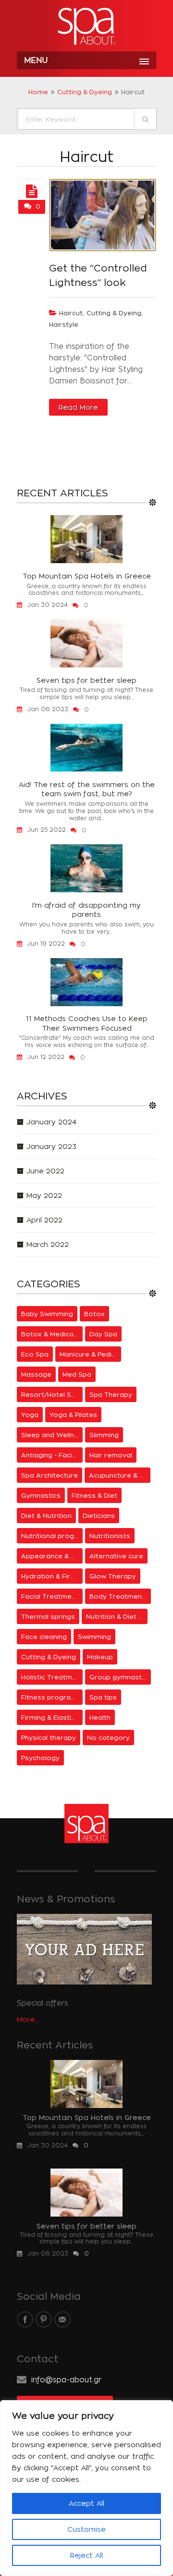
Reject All (86, 2555)
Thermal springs (48, 1616)
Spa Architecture (49, 1475)
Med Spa (77, 1374)
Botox (94, 1314)
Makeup (100, 1657)
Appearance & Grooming (52, 1556)
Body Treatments (119, 1596)
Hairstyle (64, 324)
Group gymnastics (120, 1677)
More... (28, 2019)
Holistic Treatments (52, 1677)
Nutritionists (110, 1536)
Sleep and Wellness (52, 1435)
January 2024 (51, 1122)
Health (100, 1717)
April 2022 (44, 1220)
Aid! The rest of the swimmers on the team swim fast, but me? (87, 789)
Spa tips (103, 1697)
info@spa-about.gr (66, 2380)
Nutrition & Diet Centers (117, 1616)
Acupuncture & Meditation (120, 1475)
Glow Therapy (113, 1576)
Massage (36, 1374)
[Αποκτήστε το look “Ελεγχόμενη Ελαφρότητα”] (32, 192)
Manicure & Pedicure (90, 1354)
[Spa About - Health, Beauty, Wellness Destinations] (86, 27)
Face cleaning (44, 1637)
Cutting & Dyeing (85, 92)
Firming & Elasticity (52, 1717)
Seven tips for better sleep (86, 680)
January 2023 (51, 1146)
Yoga (30, 1415)
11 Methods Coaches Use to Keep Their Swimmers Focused (87, 1023)
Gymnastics (41, 1495)
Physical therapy (49, 1738)
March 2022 (48, 1244)
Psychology (40, 1758)
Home (38, 92)
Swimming (94, 1637)
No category (108, 1738)
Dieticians (99, 1516)
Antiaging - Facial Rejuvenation (52, 1455)
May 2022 (44, 1195)
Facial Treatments (52, 1596)
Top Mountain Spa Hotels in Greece (87, 576)
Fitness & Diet (94, 1495)
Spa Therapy (111, 1394)
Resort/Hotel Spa (50, 1394)
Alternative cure (116, 1556)
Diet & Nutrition (46, 1516)
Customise (86, 2529)
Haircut (71, 313)
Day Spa (103, 1334)
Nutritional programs (52, 1536)
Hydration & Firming (52, 1576)
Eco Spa (35, 1354)
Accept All (86, 2503)
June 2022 (45, 1171)
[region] (86, 2488)
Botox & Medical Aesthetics (52, 1334)
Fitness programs (51, 1697)
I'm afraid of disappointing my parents (86, 910)
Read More (78, 407)
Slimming (104, 1435)
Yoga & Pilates (73, 1415)
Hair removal (111, 1455)
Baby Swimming (47, 1314)
